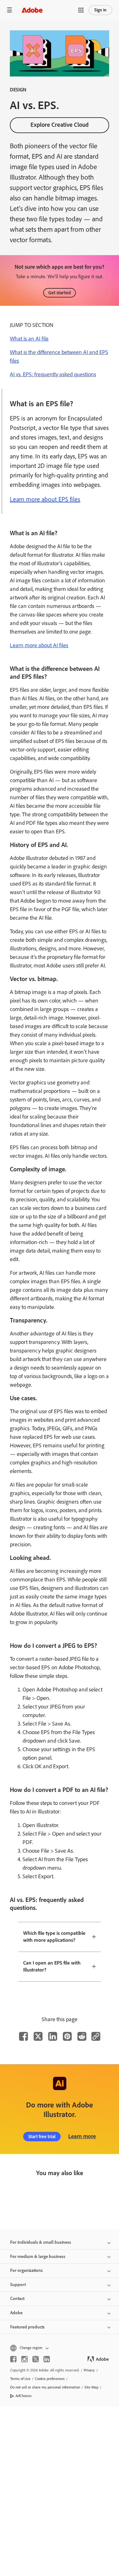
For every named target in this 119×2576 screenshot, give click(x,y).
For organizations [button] (26, 2270)
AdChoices (24, 2396)
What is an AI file (29, 339)
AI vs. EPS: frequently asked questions (53, 374)
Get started (60, 293)
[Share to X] (38, 2036)
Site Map (91, 2387)
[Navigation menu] (10, 10)
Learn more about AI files (39, 645)
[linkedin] (47, 2359)
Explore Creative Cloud (60, 125)
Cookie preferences (50, 2379)
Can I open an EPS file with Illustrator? (52, 1966)
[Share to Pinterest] (67, 2036)
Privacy (89, 2370)
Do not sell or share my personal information (45, 2387)
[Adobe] (32, 10)
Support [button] (18, 2285)
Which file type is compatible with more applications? (54, 1937)
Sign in (100, 10)
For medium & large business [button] (38, 2257)
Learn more (82, 2136)
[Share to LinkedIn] (53, 2036)
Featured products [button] (27, 2327)
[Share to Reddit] (82, 2036)
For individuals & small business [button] (41, 2242)
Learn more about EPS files (45, 499)
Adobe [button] (16, 2313)
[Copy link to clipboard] (96, 2036)
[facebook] (13, 2359)
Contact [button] (17, 2299)
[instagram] (24, 2359)
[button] (81, 10)
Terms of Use (20, 2379)
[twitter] (36, 2359)
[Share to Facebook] (23, 2036)
